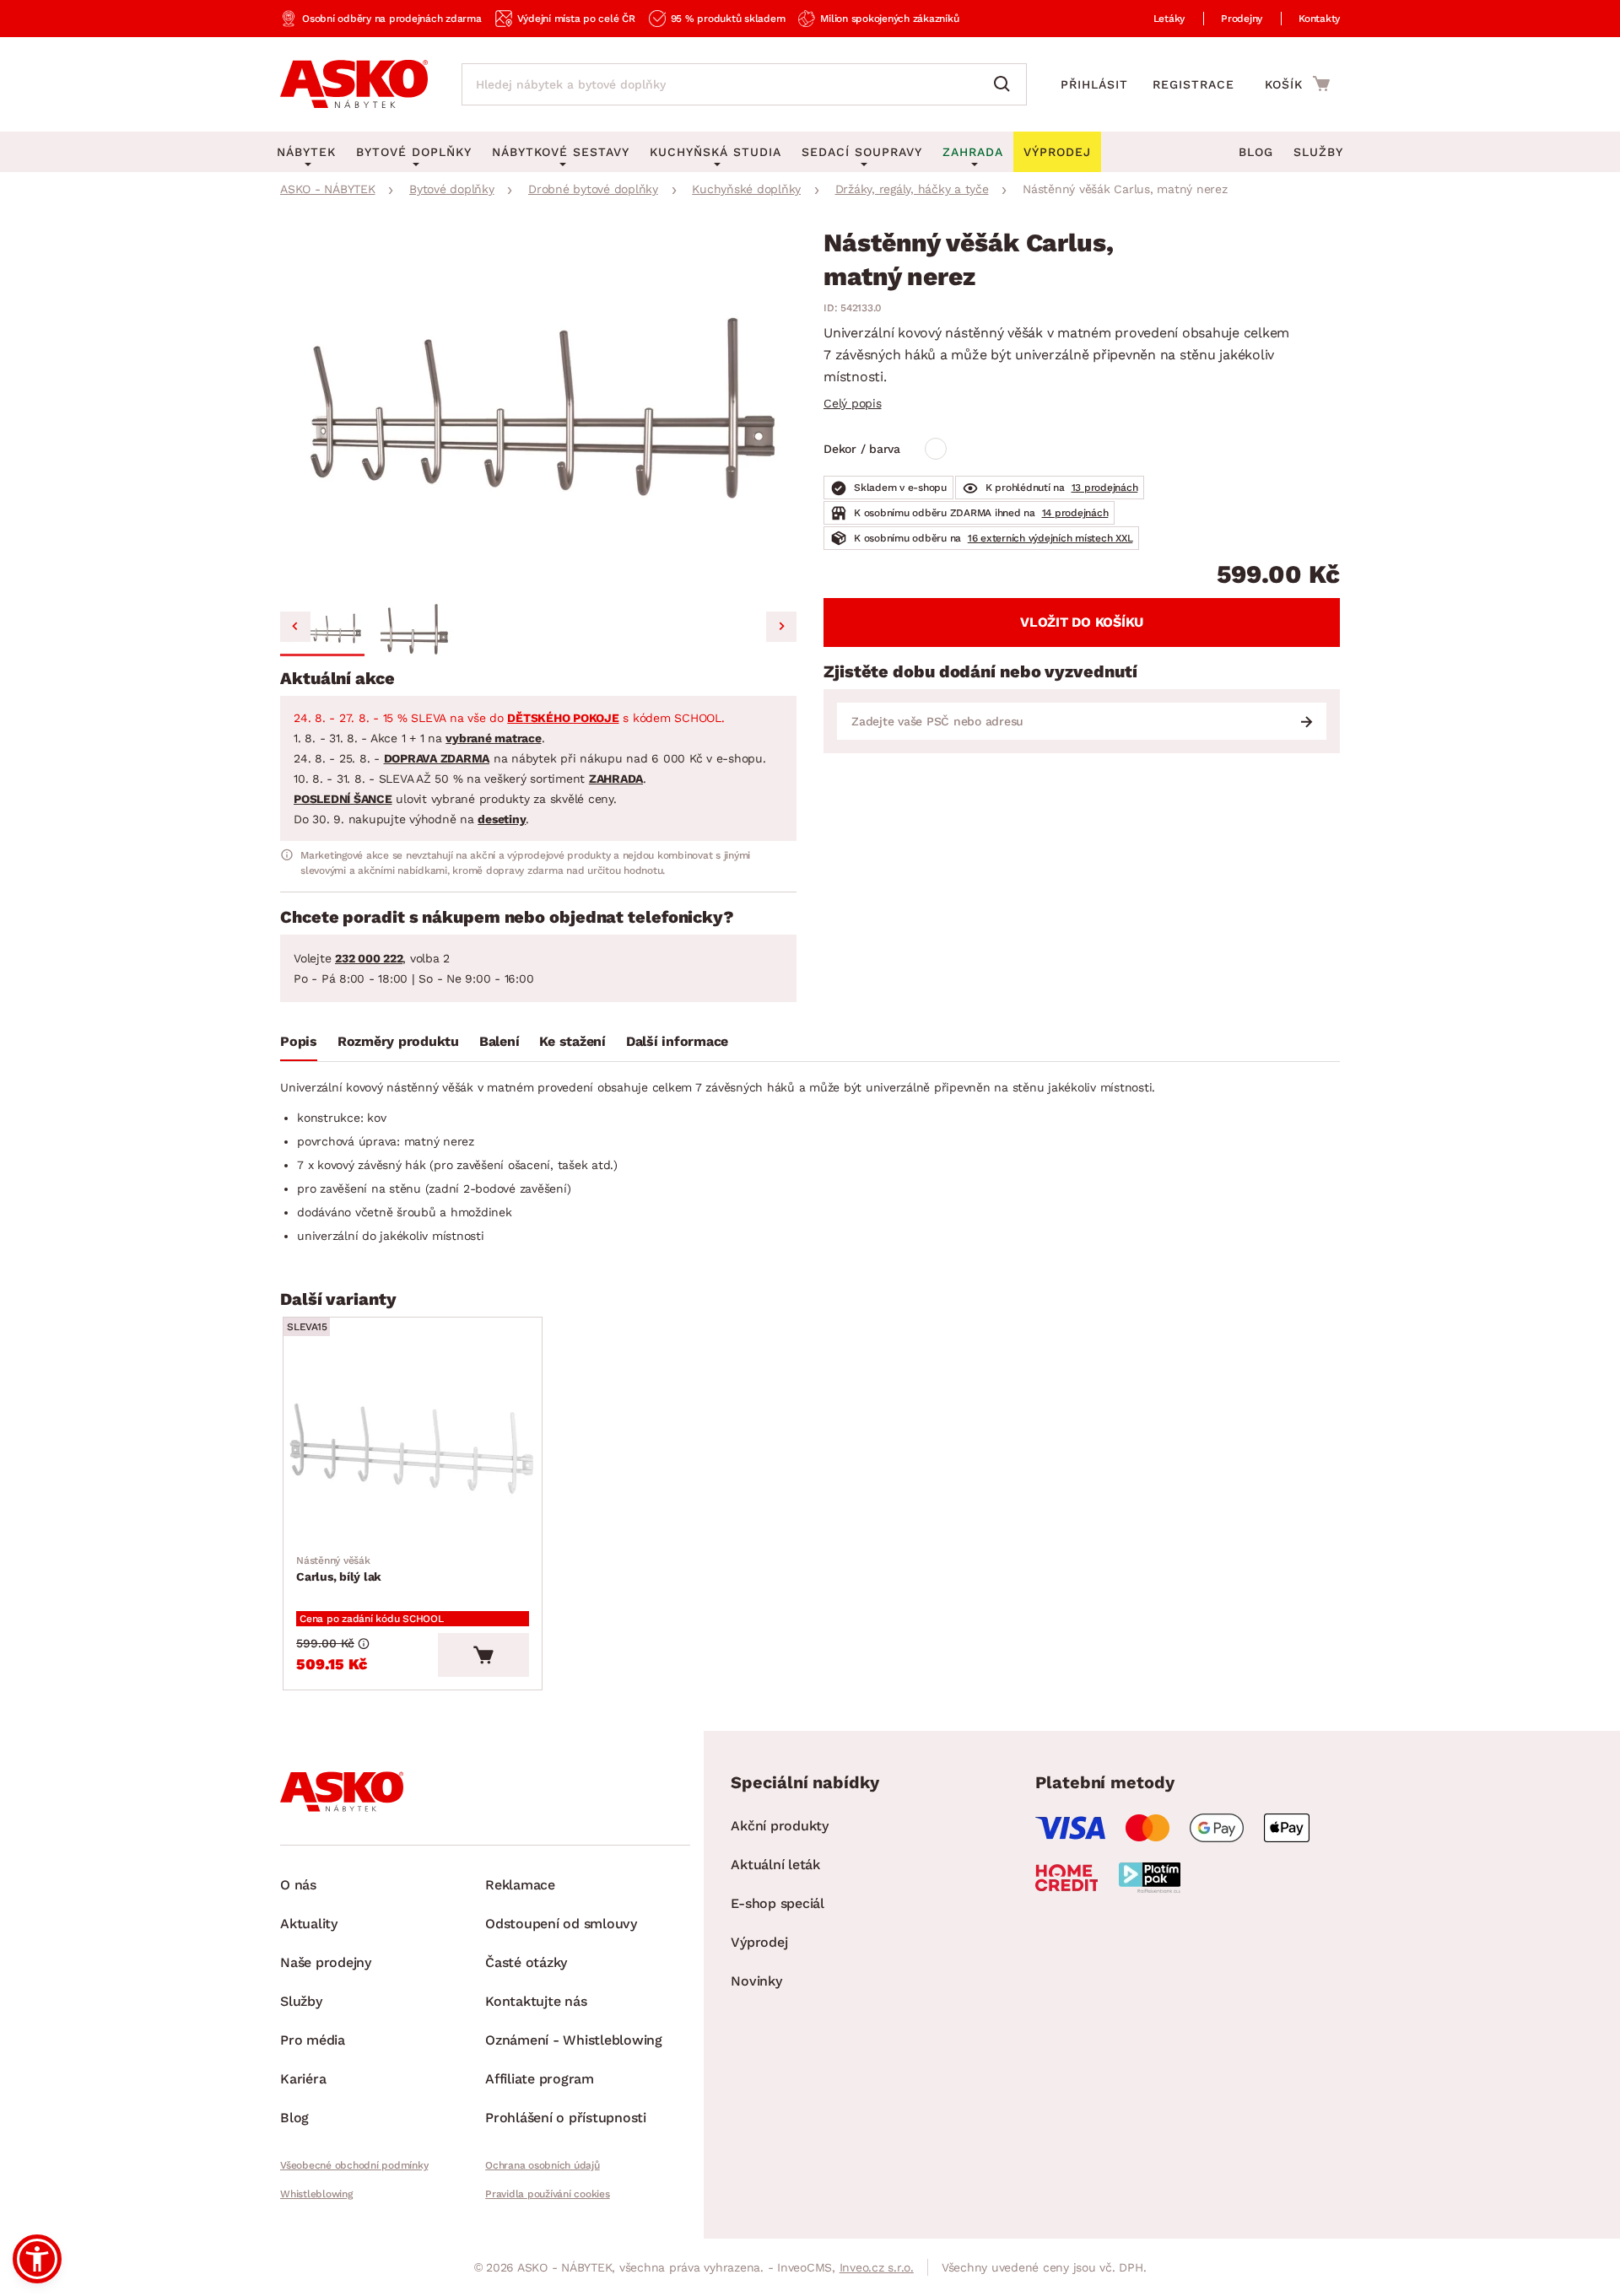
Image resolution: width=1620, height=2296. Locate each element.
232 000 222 (369, 958)
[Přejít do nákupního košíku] (1297, 84)
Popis (299, 1041)
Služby (1318, 152)
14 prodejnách (1075, 513)
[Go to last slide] (295, 627)
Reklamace (520, 1885)
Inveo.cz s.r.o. (877, 2267)
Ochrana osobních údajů (543, 2165)
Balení (499, 1041)
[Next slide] (781, 627)
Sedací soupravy (862, 152)
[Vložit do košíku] (483, 1655)
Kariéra (303, 2079)
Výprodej (759, 1942)
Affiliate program (540, 2079)
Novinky (756, 1981)
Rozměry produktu (398, 1041)
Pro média (313, 2040)
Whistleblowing (316, 2194)
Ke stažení (572, 1041)
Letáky (1169, 19)
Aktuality (309, 1924)
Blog (1256, 152)
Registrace (1193, 84)
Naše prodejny (326, 1962)
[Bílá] (936, 449)
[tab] (299, 1045)
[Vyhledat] (1006, 84)
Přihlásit (1094, 84)
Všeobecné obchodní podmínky (354, 2165)
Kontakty (1319, 19)
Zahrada (973, 152)
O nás (298, 1885)
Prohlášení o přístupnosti (566, 2118)
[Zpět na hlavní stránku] (354, 84)
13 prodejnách (1105, 488)
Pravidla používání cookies (548, 2194)
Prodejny (1242, 19)
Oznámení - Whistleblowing (574, 2040)
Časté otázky (526, 1962)
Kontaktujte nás (536, 2001)
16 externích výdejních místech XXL (1050, 538)
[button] (322, 629)
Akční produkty (780, 1826)
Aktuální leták (775, 1865)
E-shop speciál (778, 1903)
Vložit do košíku (1082, 622)
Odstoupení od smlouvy (561, 1924)
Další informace (677, 1041)
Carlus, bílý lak (339, 1569)
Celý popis (853, 403)
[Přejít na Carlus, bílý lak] (413, 1450)
